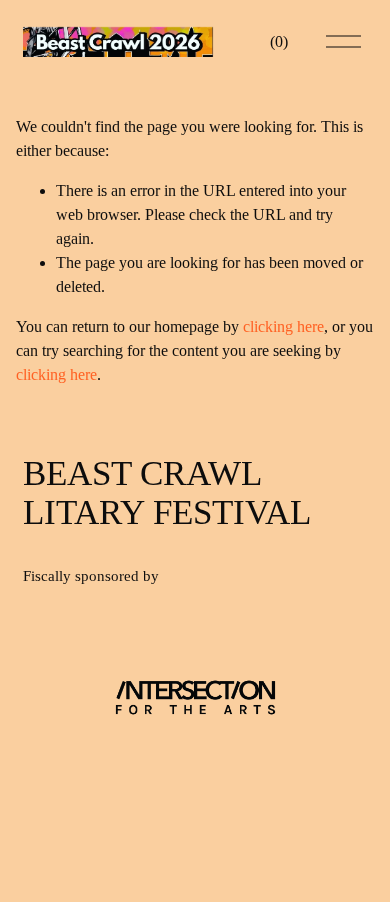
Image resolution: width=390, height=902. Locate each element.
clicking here (283, 326)
